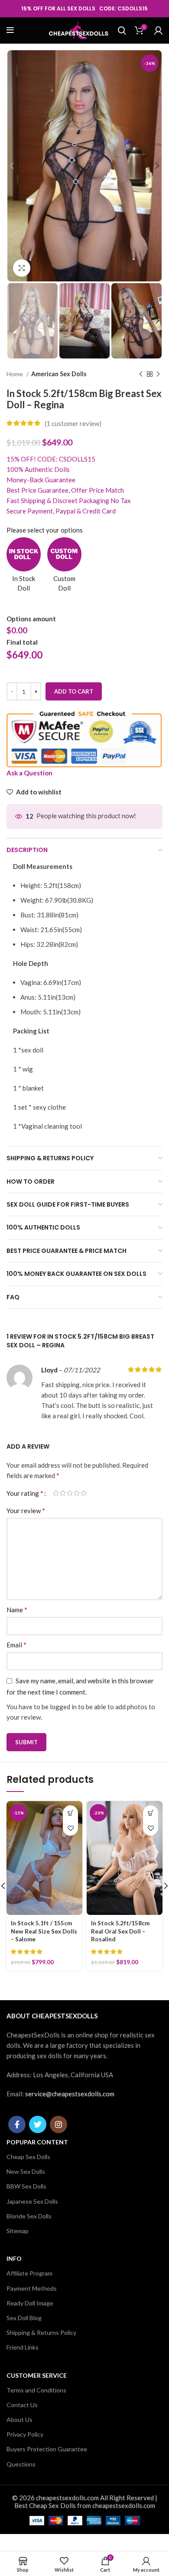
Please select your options (45, 530)
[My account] (158, 30)
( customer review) (73, 423)
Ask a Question (29, 773)
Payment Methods (32, 2288)
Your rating (25, 1493)
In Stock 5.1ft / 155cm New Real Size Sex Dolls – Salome (44, 1931)
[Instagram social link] (58, 2124)
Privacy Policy (25, 2434)
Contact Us (22, 2405)
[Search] (122, 30)
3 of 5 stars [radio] (70, 1493)
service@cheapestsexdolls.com (70, 2094)
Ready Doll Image (30, 2303)
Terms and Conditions (36, 2390)
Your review (26, 1510)
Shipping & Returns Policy (41, 2332)
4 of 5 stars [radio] (77, 1493)
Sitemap (18, 2231)
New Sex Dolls (26, 2171)
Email (16, 1645)
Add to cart (74, 691)
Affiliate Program (29, 2273)
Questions (21, 2464)
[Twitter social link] (38, 2124)
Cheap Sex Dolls (28, 2157)
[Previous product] (141, 374)
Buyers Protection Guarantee (47, 2449)
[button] (70, 1813)
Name (17, 1609)
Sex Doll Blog (24, 2318)
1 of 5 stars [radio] (56, 1493)
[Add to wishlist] (70, 1828)
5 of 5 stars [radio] (84, 1493)
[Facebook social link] (17, 2124)
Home (15, 374)
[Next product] (158, 374)
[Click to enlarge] (22, 268)
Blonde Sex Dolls (29, 2216)
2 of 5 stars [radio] (63, 1493)
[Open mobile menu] (10, 30)
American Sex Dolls (59, 374)
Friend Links (23, 2347)
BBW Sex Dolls (26, 2186)
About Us (19, 2419)
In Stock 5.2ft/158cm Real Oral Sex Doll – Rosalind (120, 1931)
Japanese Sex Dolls (32, 2201)
